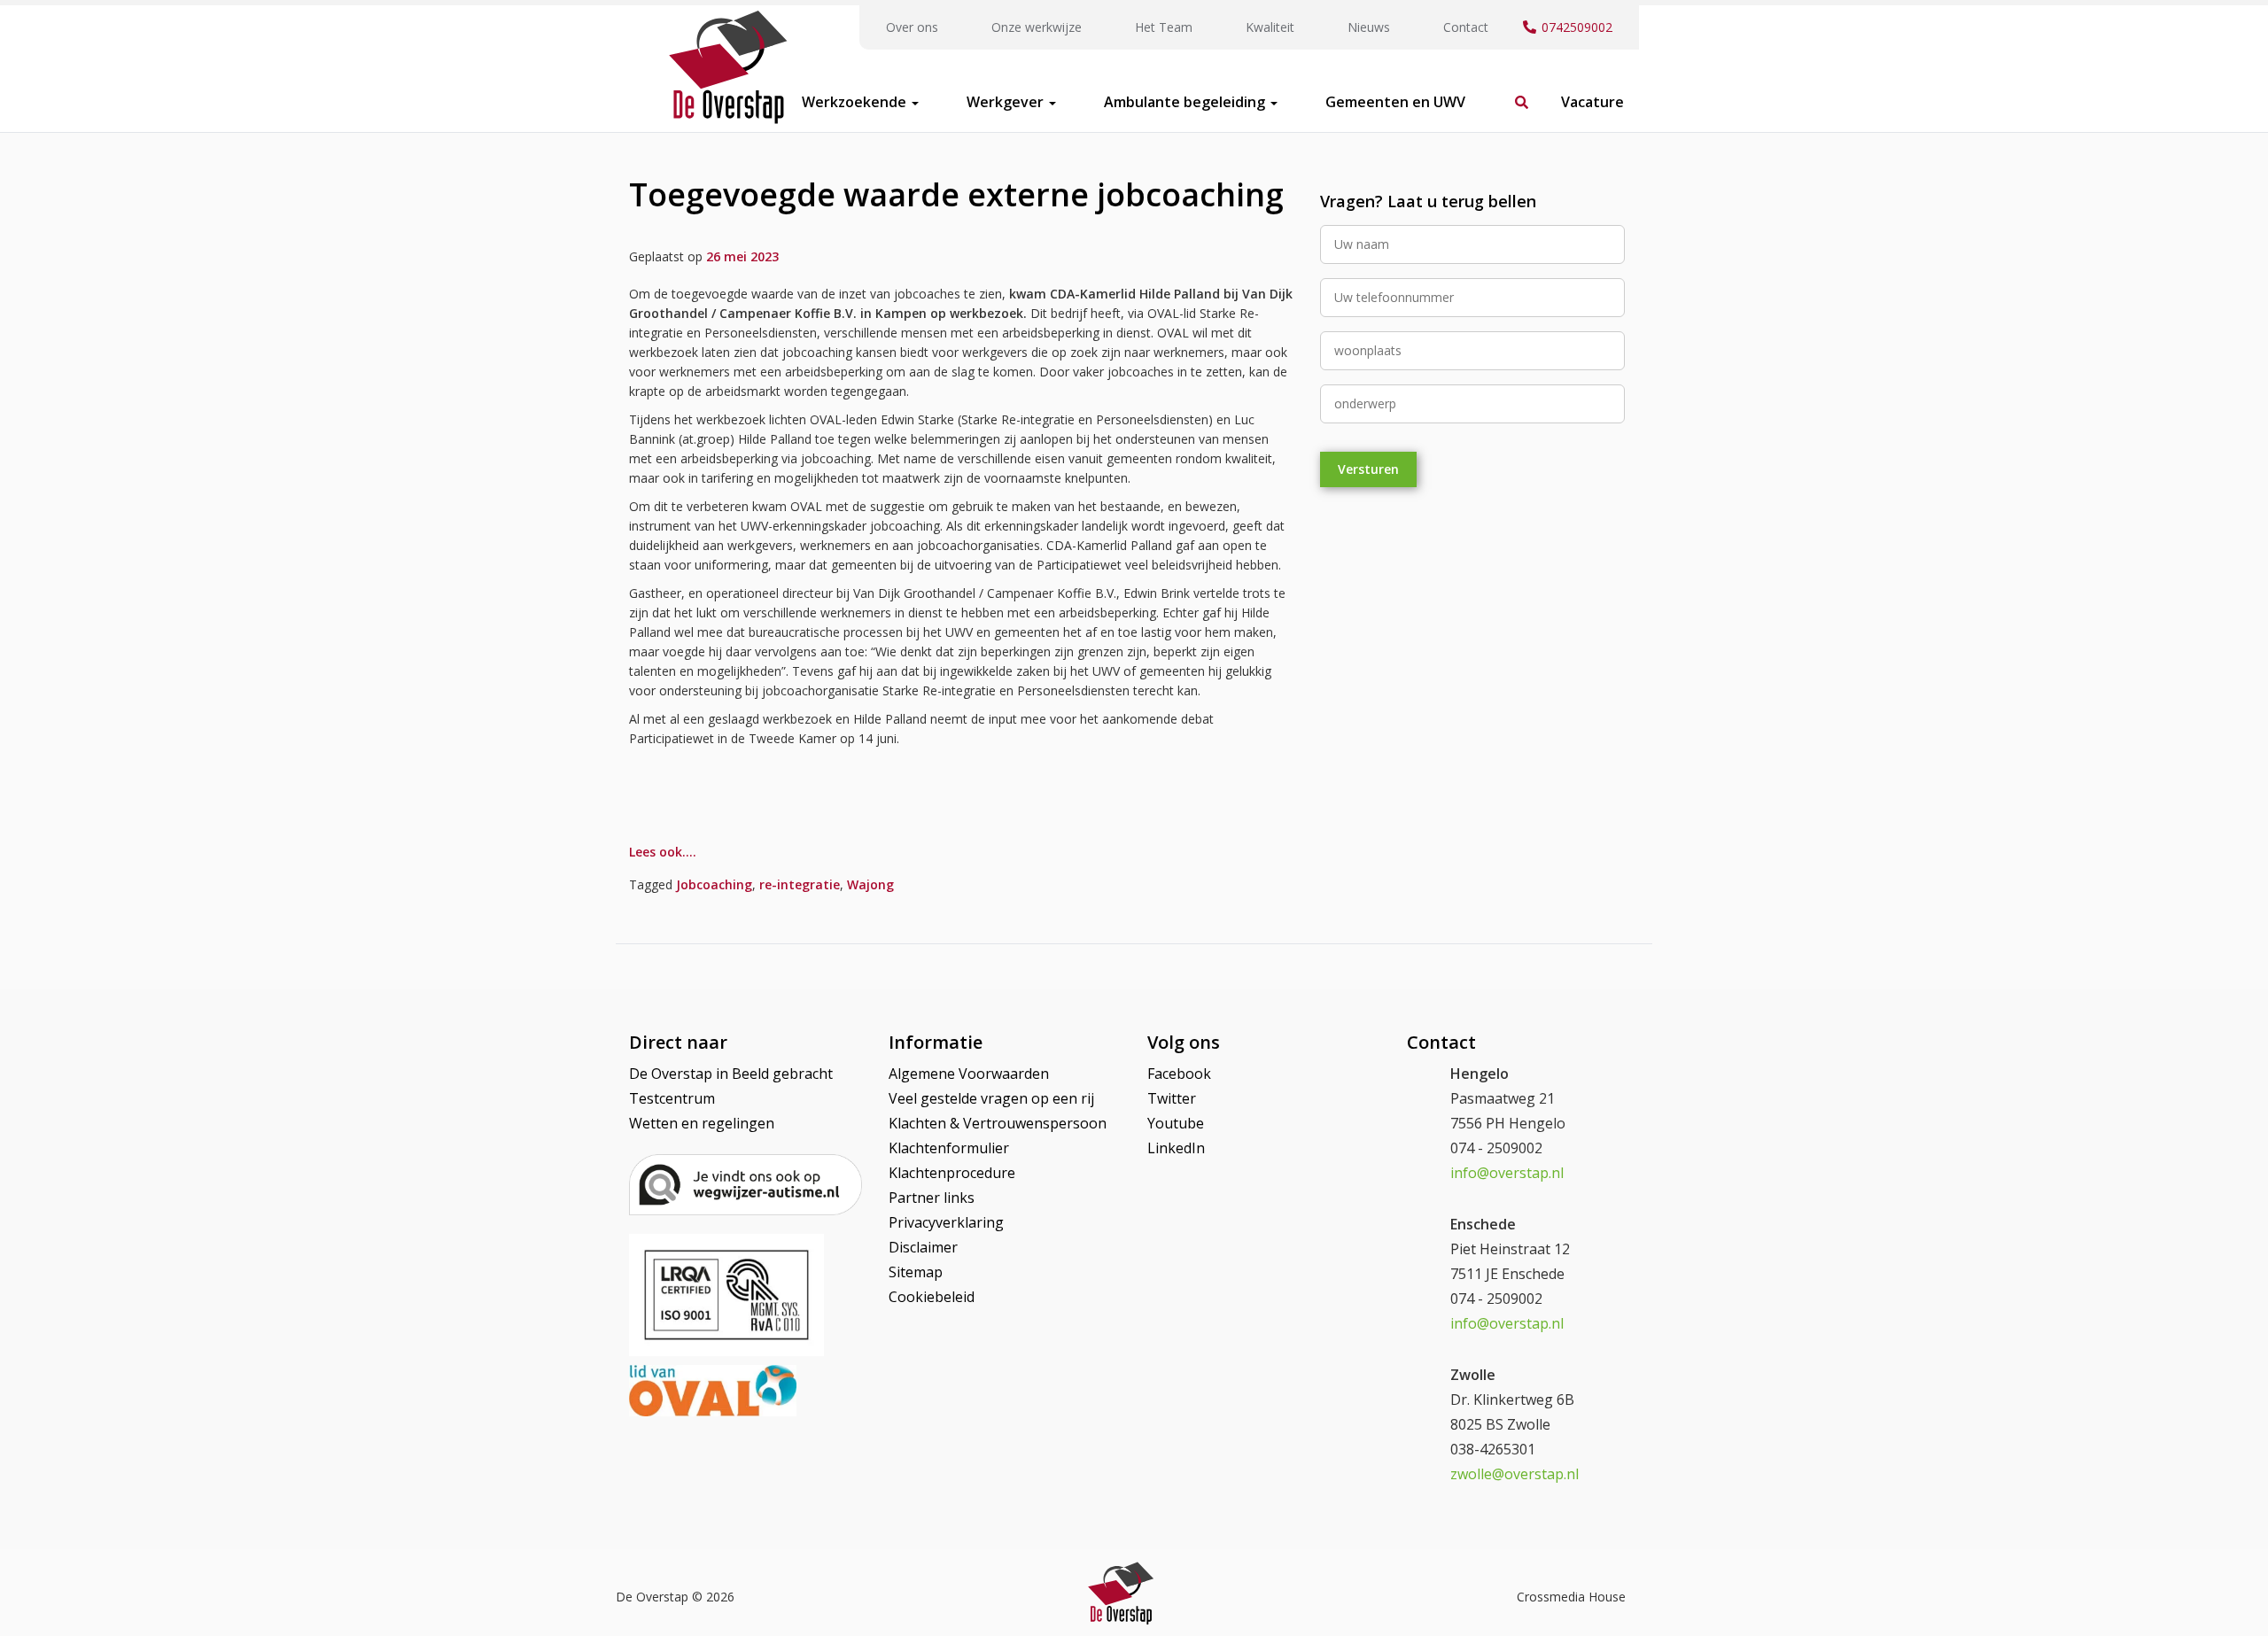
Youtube (1176, 1123)
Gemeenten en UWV (1395, 102)
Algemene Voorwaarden (969, 1074)
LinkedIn (1176, 1148)
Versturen (1368, 469)
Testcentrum (672, 1098)
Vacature (1592, 102)
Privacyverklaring (946, 1222)
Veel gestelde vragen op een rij (991, 1098)
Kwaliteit (1270, 27)
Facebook (1179, 1074)
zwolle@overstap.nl (1515, 1474)
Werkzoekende (856, 102)
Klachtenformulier (949, 1148)
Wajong (870, 884)
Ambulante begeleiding (1186, 102)
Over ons (912, 27)
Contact (1466, 27)
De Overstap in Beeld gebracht (731, 1074)
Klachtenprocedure (952, 1173)
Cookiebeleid (932, 1297)
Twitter (1172, 1098)
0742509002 (1577, 27)
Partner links (932, 1198)
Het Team (1164, 27)
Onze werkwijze (1037, 27)
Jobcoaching (714, 884)
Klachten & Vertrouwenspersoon (998, 1123)
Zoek (1513, 93)
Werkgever (1007, 102)
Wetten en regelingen (702, 1123)
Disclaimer (923, 1247)
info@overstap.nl (1507, 1173)
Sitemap (916, 1272)
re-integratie (800, 884)
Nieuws (1369, 27)
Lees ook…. (663, 852)
